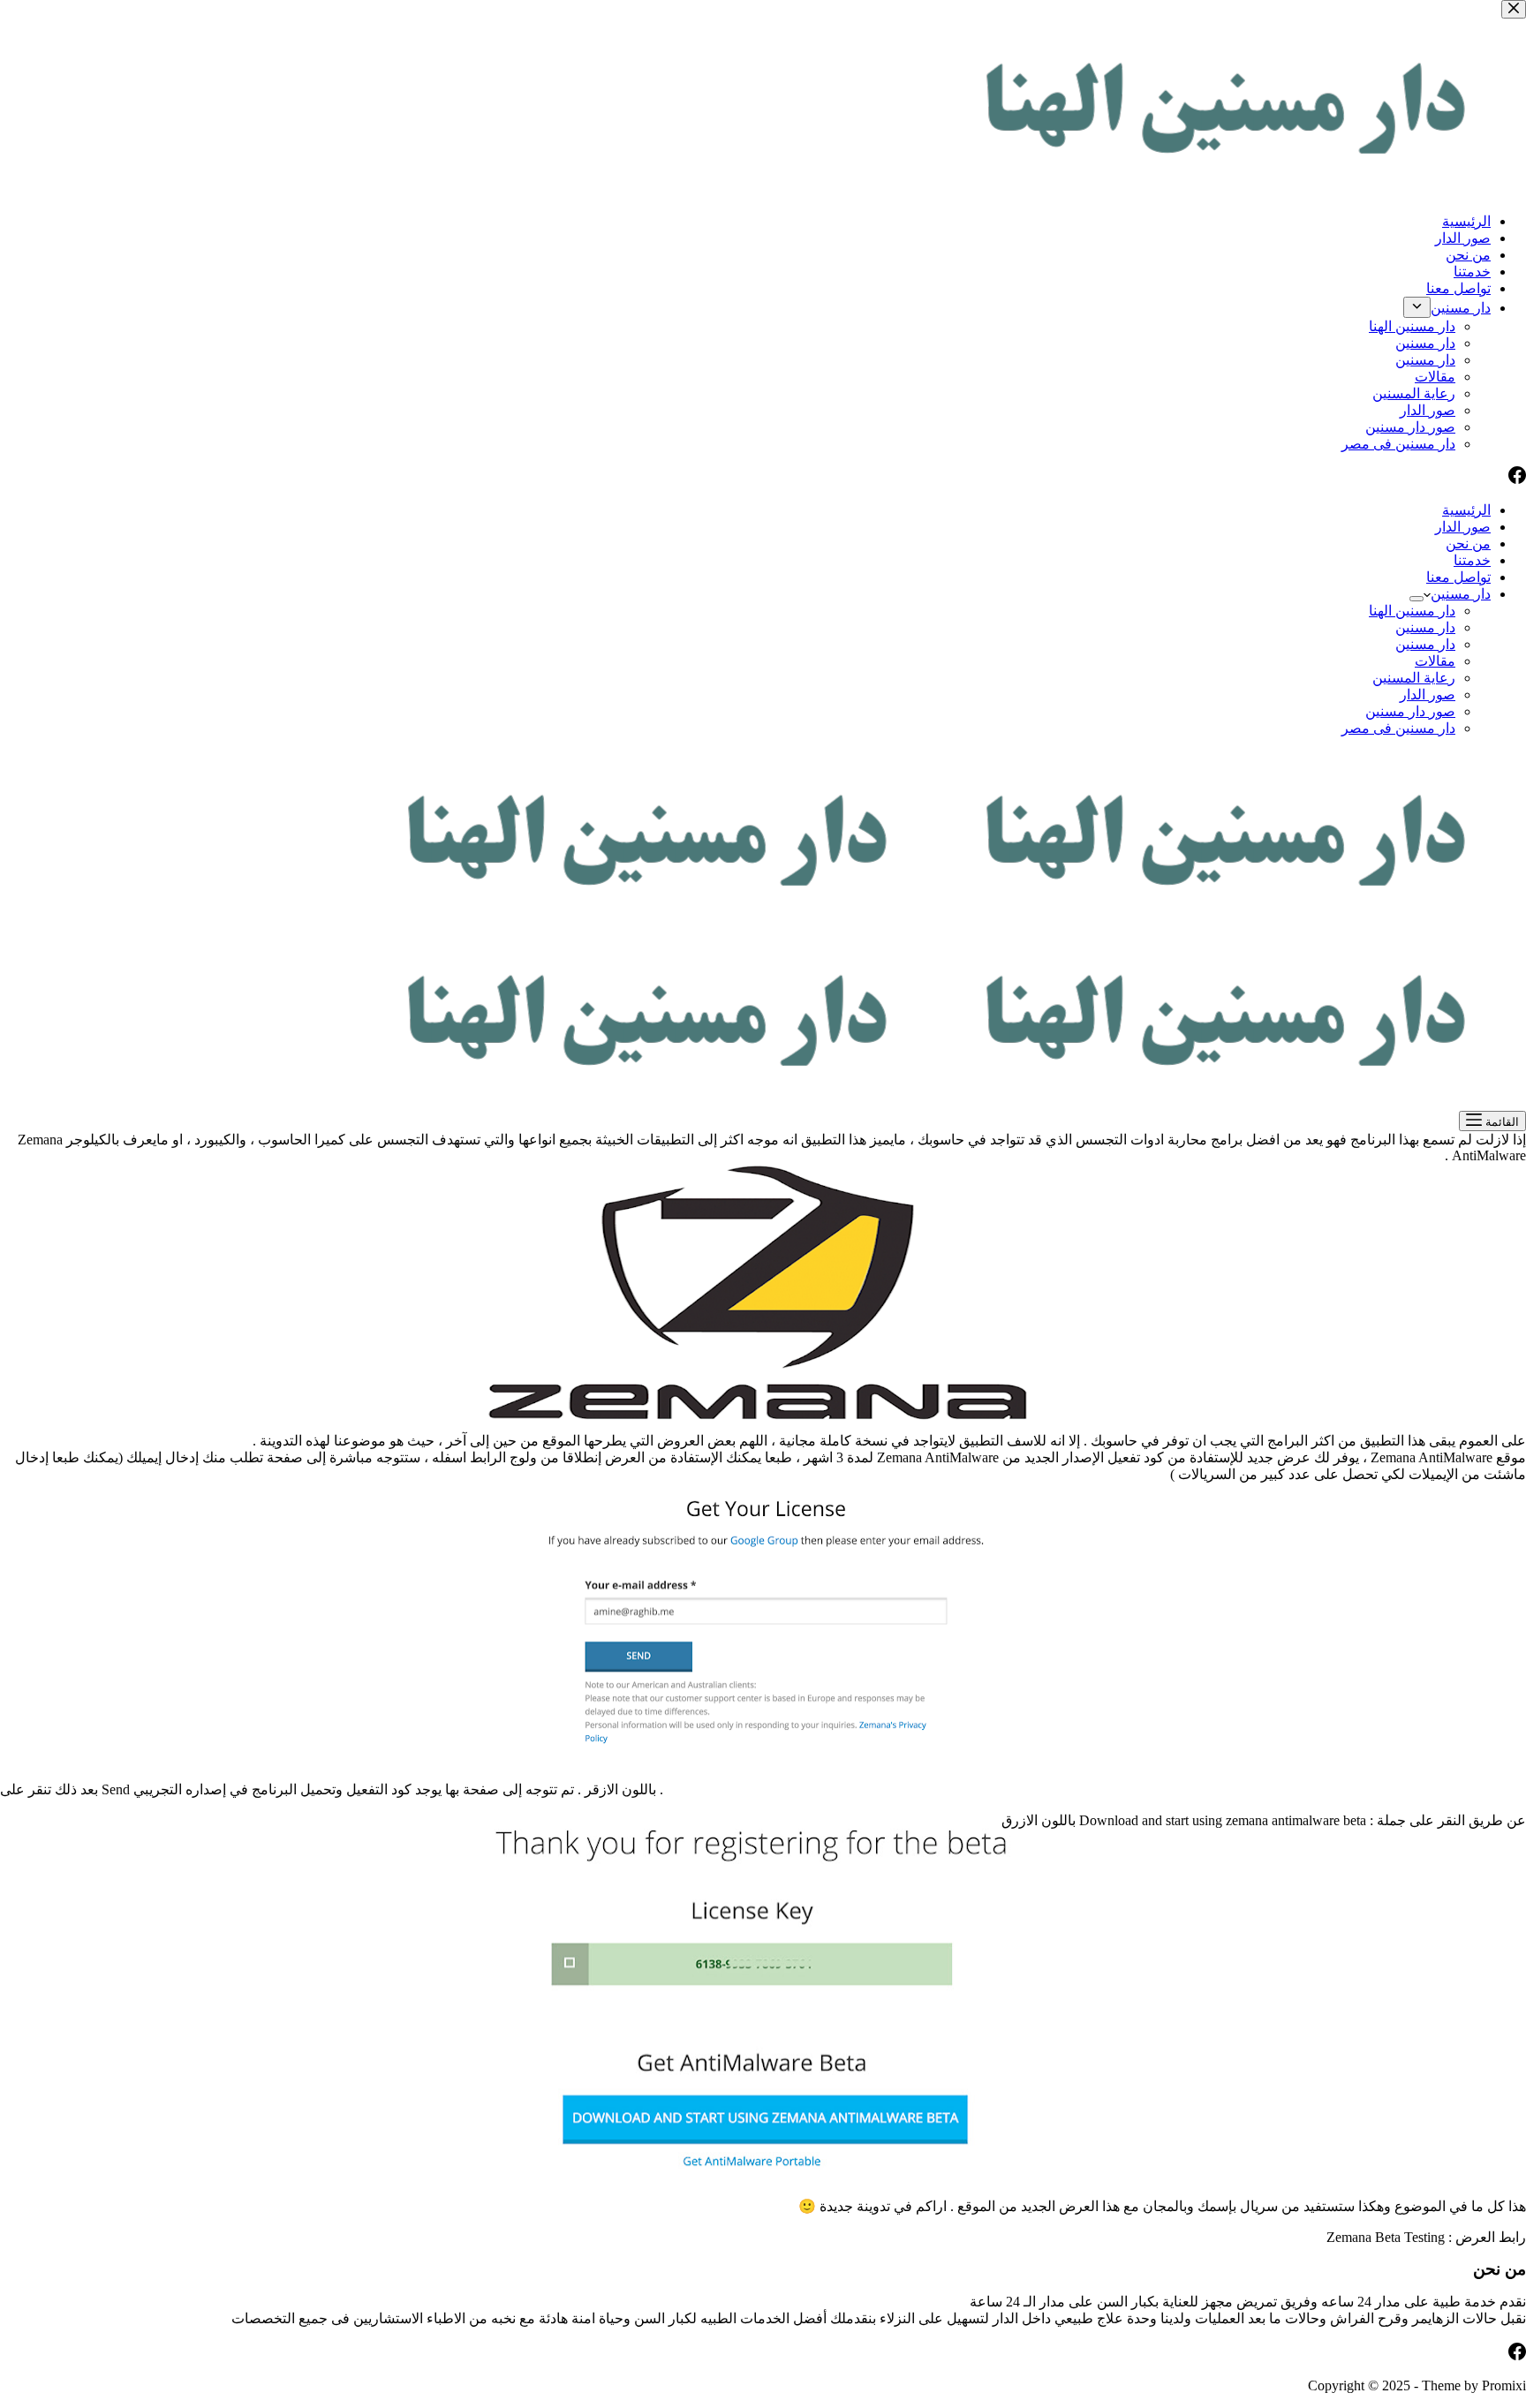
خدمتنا (1472, 560)
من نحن (1468, 543)
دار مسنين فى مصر (1398, 728)
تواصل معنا (1458, 577)
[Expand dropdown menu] (1416, 599)
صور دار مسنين (1410, 711)
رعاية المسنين (1414, 678)
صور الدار (1463, 527)
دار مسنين (1461, 594)
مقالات (1435, 661)
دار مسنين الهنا (1412, 611)
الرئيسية (1466, 510)
